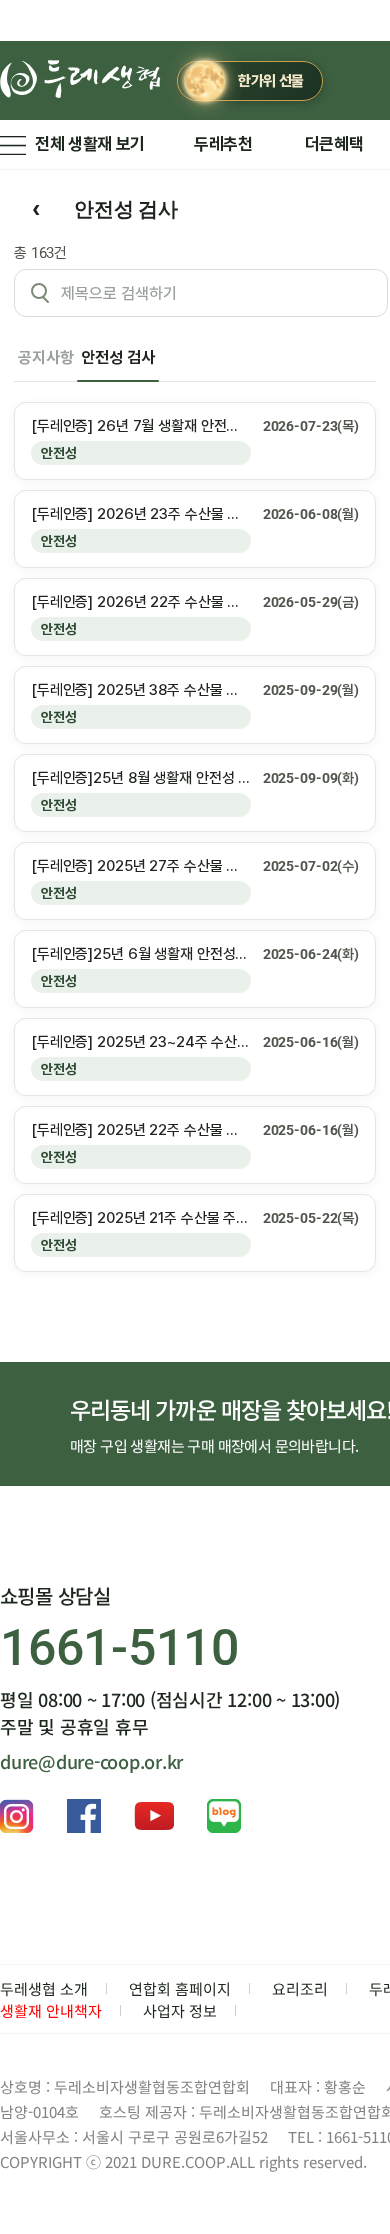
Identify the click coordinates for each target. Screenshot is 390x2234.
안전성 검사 (117, 357)
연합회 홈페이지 (180, 1988)
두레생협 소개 (44, 1988)
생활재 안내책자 (51, 2010)
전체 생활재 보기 (90, 144)
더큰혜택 (334, 144)
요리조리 (300, 1988)
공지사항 (45, 357)
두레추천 (223, 144)
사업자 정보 (180, 2010)
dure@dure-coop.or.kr (91, 1761)
